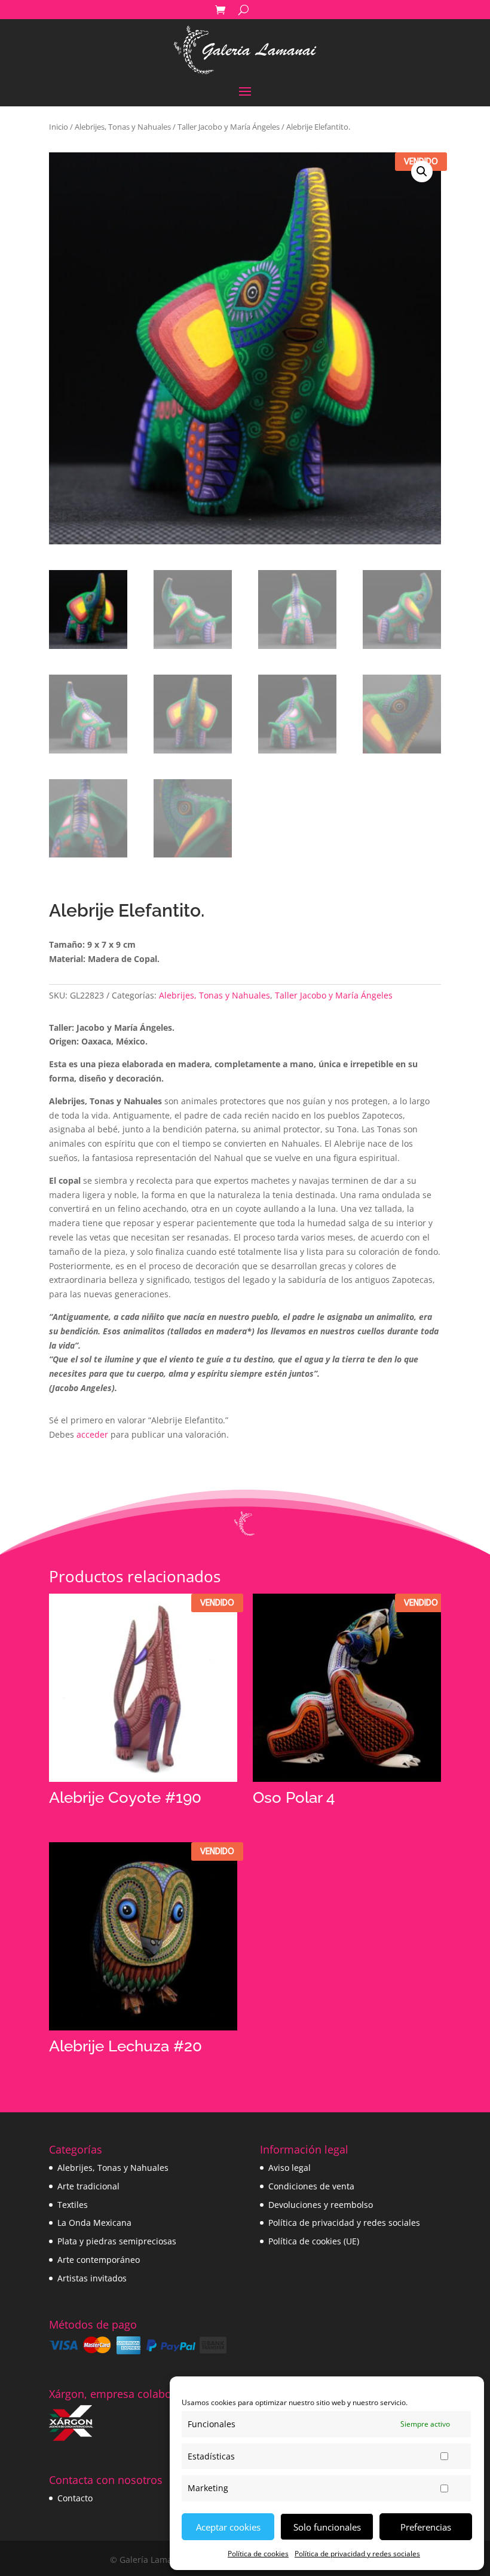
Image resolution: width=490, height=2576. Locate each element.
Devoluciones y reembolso (321, 2205)
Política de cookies (258, 2554)
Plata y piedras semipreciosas (117, 2241)
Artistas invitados (92, 2278)
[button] (422, 171)
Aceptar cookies (228, 2527)
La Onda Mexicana (94, 2223)
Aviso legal (290, 2168)
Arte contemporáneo (99, 2260)
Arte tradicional (88, 2186)
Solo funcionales (327, 2527)
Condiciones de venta (311, 2186)
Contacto (75, 2498)
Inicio (59, 127)
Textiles (73, 2205)
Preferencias (426, 2527)
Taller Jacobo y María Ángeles (229, 127)
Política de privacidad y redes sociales (357, 2554)
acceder (92, 1434)
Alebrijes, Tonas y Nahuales (123, 127)
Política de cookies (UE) (314, 2241)
